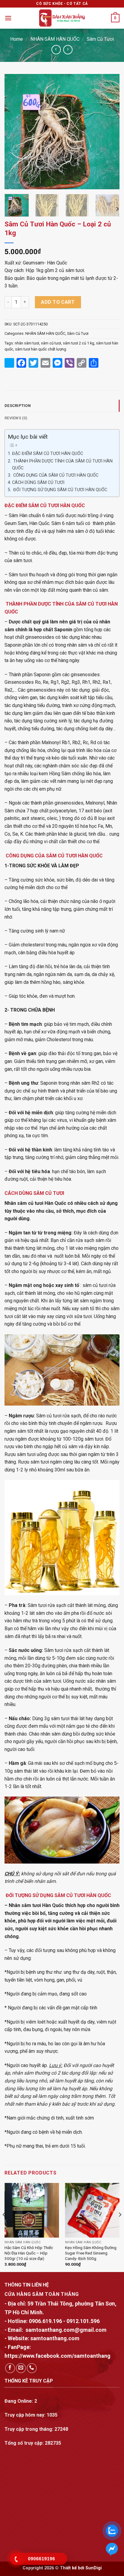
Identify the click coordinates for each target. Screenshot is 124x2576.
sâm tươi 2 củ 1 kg (79, 343)
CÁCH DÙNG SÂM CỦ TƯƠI (38, 483)
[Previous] (14, 132)
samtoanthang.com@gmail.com (66, 2330)
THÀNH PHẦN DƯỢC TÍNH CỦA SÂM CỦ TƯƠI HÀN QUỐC (62, 465)
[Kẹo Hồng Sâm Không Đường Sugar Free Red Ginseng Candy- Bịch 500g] (92, 2210)
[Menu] (8, 18)
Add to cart (58, 302)
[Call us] (32, 2368)
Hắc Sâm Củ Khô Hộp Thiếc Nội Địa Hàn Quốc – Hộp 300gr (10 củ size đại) (29, 2253)
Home (17, 39)
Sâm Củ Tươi (100, 39)
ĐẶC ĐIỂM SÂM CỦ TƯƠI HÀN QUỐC (48, 454)
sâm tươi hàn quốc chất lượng (41, 349)
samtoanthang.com (54, 2338)
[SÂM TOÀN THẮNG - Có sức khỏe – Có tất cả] (62, 18)
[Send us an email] (21, 2368)
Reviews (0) (16, 418)
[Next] (110, 132)
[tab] (62, 406)
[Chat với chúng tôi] (112, 2549)
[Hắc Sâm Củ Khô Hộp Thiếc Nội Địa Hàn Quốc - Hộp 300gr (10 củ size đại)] (32, 2210)
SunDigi (94, 2568)
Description (18, 406)
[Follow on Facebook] (10, 2368)
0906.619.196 (45, 2321)
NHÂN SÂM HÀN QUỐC (55, 39)
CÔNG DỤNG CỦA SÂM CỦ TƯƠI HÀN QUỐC (55, 475)
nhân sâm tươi (27, 343)
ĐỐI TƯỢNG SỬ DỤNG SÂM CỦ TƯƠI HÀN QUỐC (60, 490)
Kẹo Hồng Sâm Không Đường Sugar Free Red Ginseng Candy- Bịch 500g (91, 2253)
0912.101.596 (83, 2321)
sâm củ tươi (51, 343)
